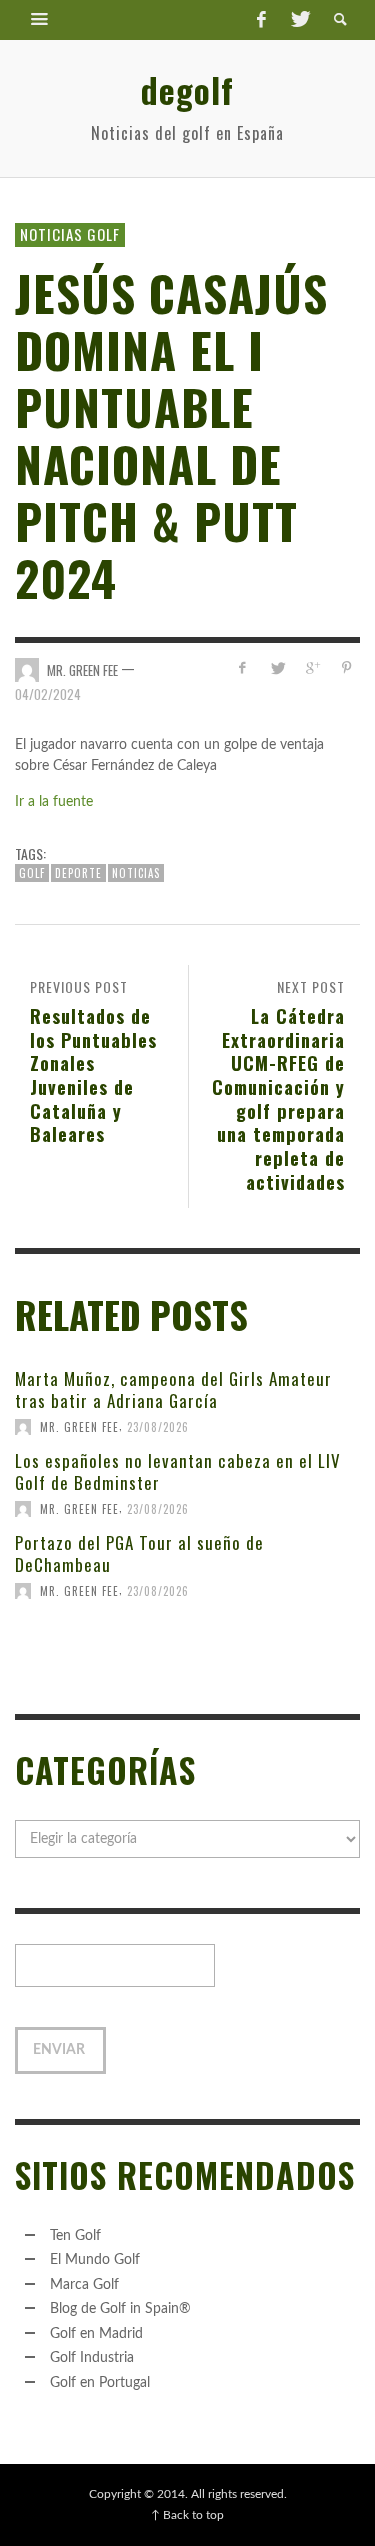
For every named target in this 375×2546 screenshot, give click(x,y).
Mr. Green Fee (82, 669)
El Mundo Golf (95, 2260)
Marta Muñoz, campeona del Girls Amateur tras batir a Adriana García (173, 1389)
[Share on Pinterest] (346, 668)
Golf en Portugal (100, 2383)
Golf (32, 873)
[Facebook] (261, 20)
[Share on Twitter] (277, 668)
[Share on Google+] (311, 668)
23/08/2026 (158, 1427)
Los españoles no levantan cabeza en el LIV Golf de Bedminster (178, 1471)
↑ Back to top (187, 2515)
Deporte (78, 873)
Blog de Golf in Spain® (120, 2309)
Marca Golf (84, 2285)
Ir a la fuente (54, 802)
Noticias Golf (70, 234)
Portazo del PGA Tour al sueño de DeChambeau (139, 1553)
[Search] (40, 20)
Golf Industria (92, 2358)
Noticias (136, 873)
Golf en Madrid (96, 2334)
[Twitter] (299, 20)
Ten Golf (75, 2236)
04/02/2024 (48, 694)
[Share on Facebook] (242, 668)
